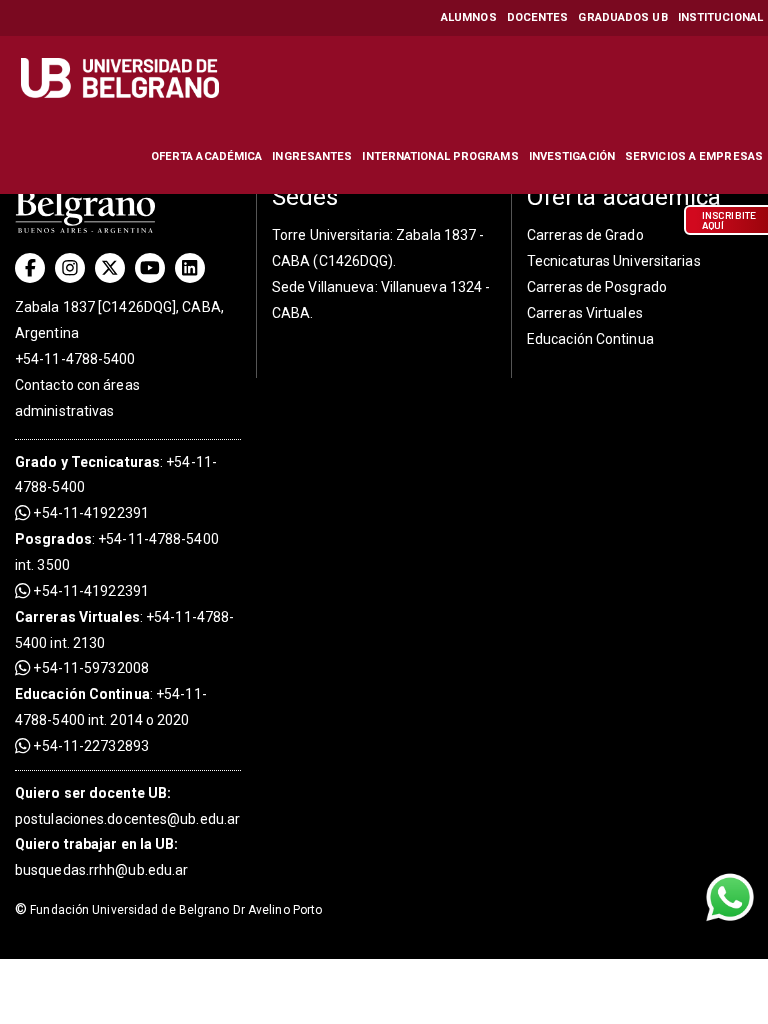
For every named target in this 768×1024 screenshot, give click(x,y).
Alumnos (469, 17)
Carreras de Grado (585, 235)
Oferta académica (207, 156)
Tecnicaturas (115, 462)
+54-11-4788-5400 (75, 359)
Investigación (572, 156)
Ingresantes (312, 156)
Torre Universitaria (331, 235)
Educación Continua (590, 339)
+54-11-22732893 (89, 746)
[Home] (122, 78)
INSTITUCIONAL (720, 17)
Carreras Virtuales (77, 617)
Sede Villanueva (323, 287)
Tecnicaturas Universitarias (614, 261)
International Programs (440, 156)
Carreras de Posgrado (597, 287)
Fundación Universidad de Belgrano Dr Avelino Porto (168, 910)
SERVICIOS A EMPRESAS (694, 156)
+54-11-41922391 (89, 513)
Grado (36, 462)
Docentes (538, 17)
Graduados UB (622, 17)
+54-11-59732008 (89, 668)
